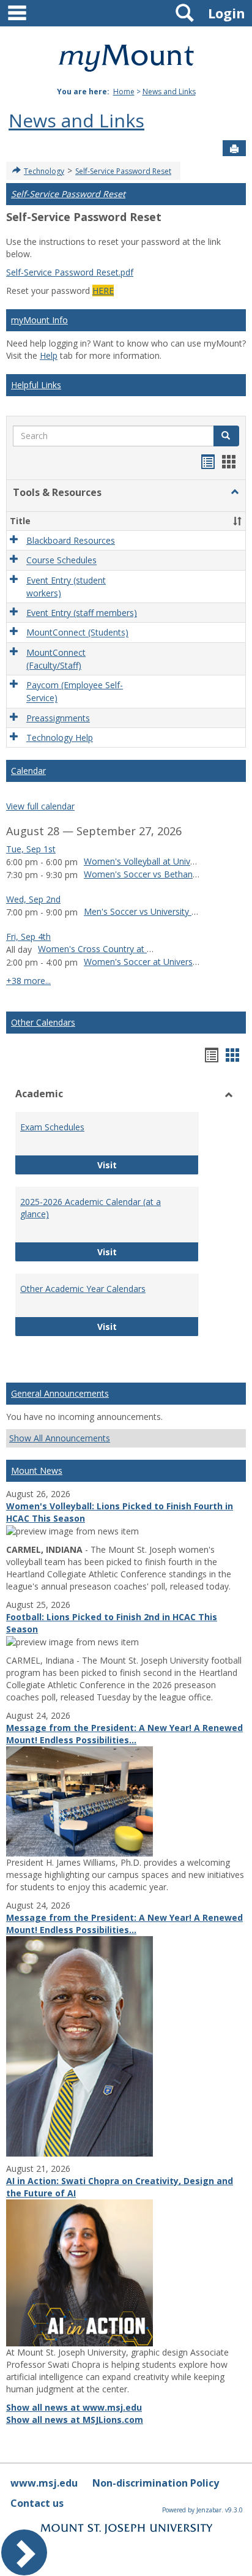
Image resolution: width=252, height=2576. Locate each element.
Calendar (28, 771)
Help (49, 355)
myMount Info (39, 320)
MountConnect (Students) (77, 633)
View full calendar (40, 806)
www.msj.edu (44, 2483)
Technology (44, 171)
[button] (235, 492)
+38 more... (28, 981)
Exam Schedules (52, 1127)
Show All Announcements (60, 1438)
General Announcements (60, 1393)
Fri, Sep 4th (28, 937)
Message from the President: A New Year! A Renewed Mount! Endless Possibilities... (124, 1734)
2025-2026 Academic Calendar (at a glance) (91, 1208)
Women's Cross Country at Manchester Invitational (139, 949)
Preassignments (58, 718)
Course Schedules (61, 561)
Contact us (37, 2503)
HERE (103, 291)
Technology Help (60, 738)
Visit (142, 1165)
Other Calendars (43, 1022)
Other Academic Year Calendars (83, 1289)
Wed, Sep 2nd (33, 899)
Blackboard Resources (71, 540)
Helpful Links (36, 385)
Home (124, 92)
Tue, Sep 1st (31, 849)
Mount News (37, 1470)
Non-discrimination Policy (156, 2483)
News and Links (169, 92)
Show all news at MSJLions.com (75, 2420)
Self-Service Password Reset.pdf (70, 272)
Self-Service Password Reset (123, 171)
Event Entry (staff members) (82, 613)
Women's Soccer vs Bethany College (156, 874)
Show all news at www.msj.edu (74, 2407)
